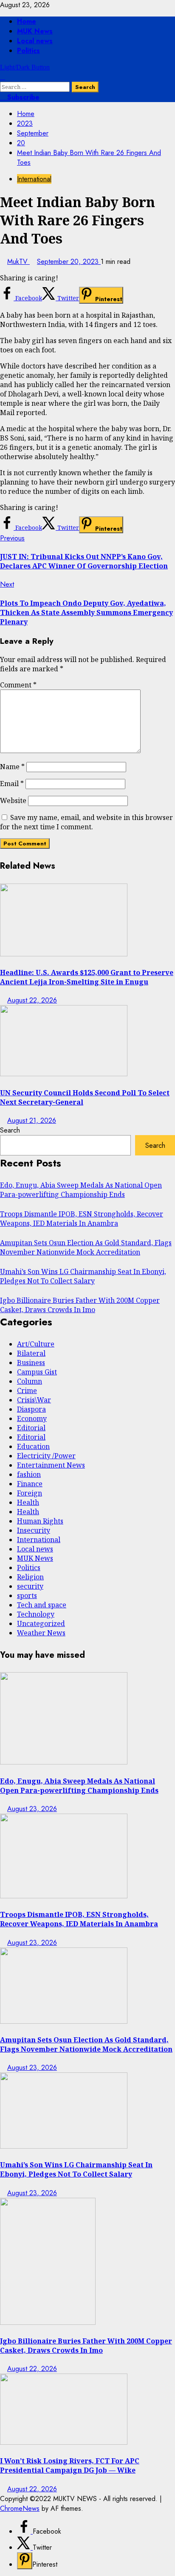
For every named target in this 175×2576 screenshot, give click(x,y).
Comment (18, 685)
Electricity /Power (46, 1456)
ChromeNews (20, 2508)
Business (31, 1363)
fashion (29, 1474)
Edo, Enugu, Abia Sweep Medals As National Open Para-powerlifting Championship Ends (81, 1190)
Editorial (31, 1428)
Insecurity (34, 1530)
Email (12, 784)
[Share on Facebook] (25, 2531)
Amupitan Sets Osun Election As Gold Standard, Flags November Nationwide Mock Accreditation (86, 1247)
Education (33, 1446)
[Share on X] (25, 2547)
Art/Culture (36, 1344)
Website (13, 800)
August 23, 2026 (32, 1809)
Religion (30, 1577)
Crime (27, 1390)
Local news (35, 41)
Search (10, 1130)
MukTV (18, 262)
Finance (30, 1484)
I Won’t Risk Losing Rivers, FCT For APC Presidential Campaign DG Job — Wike (70, 2465)
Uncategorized (41, 1623)
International (34, 179)
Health (28, 1502)
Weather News (41, 1633)
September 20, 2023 (69, 262)
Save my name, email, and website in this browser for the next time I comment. (86, 822)
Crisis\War (34, 1400)
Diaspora (31, 1409)
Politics (28, 51)
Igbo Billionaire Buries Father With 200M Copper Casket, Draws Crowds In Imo (80, 1305)
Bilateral (31, 1353)
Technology (36, 1614)
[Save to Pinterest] (25, 2561)
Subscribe (22, 97)
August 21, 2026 (32, 1120)
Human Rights (40, 1521)
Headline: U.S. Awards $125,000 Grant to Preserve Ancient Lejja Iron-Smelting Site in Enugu (87, 977)
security (30, 1586)
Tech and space (42, 1605)
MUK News (35, 31)
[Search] (3, 77)
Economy (32, 1418)
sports (27, 1595)
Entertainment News (51, 1465)
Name (12, 767)
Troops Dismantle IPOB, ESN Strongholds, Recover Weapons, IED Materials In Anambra (82, 1219)
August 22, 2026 (32, 1000)
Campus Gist (37, 1372)
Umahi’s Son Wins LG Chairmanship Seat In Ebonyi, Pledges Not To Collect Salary (83, 1276)
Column (30, 1381)
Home (27, 21)
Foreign (30, 1493)
